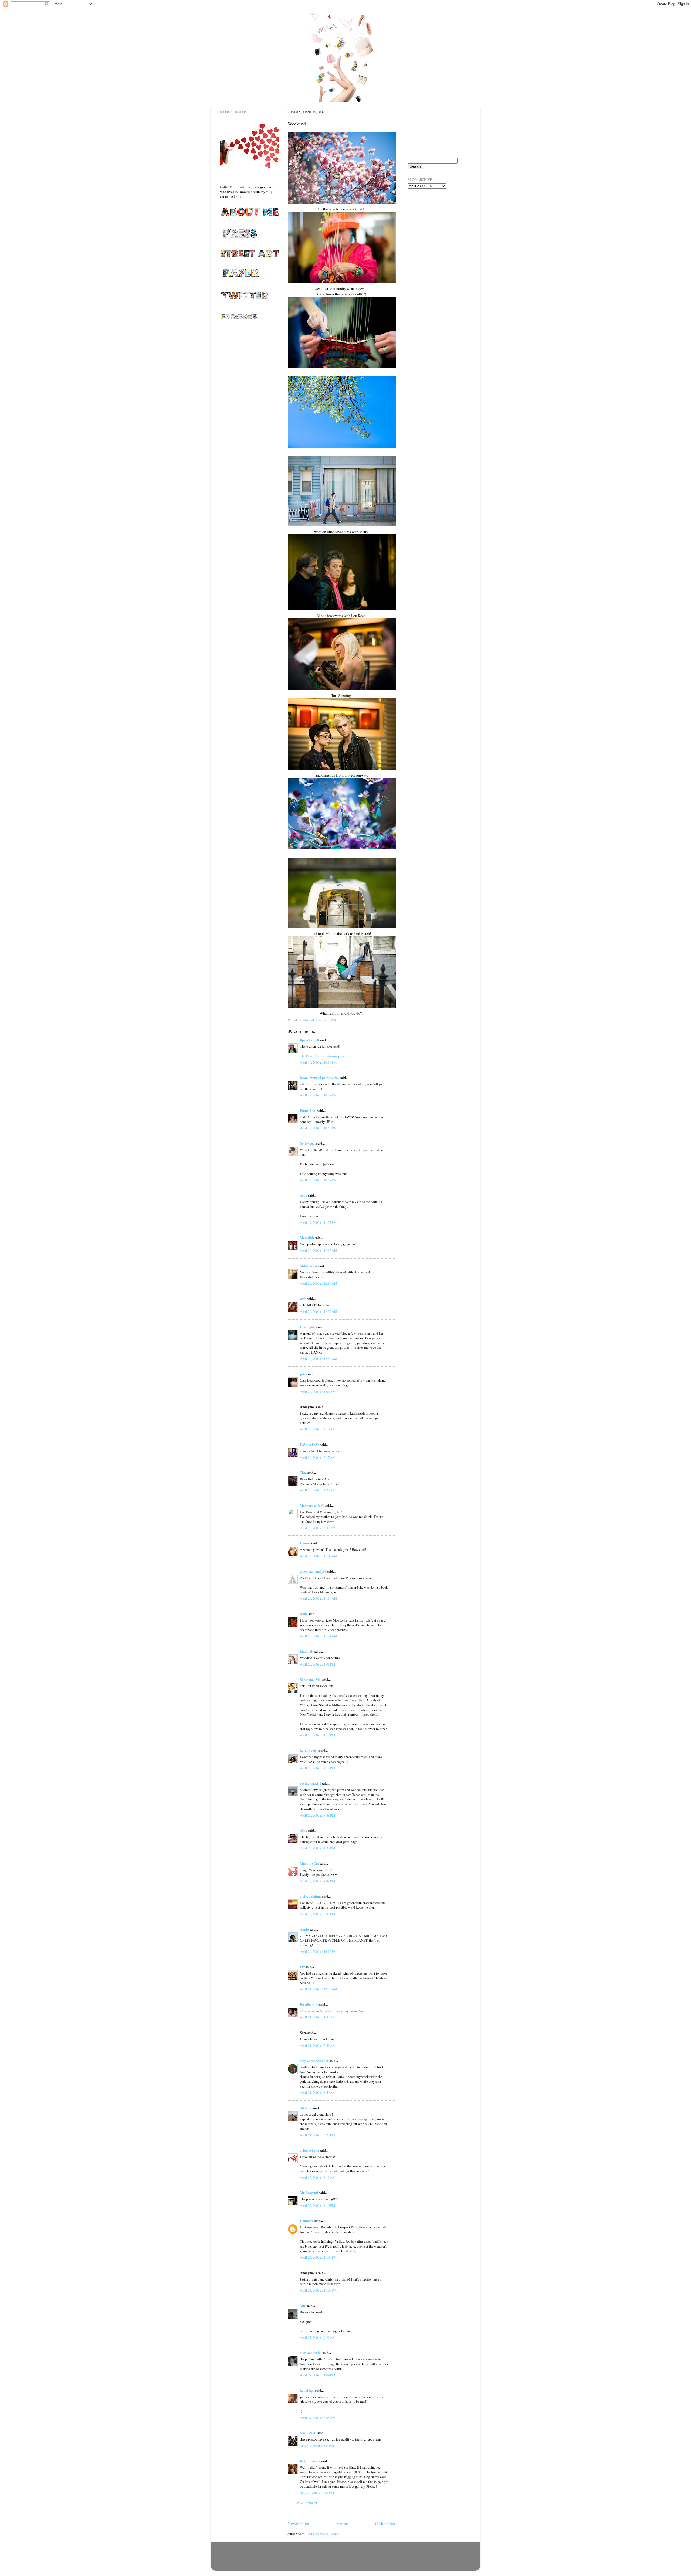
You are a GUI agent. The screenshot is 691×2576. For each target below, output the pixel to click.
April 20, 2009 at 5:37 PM (317, 1914)
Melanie (306, 2108)
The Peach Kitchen (313, 1056)
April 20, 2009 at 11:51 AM (319, 1636)
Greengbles (308, 1327)
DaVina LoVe (310, 1445)
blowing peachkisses (341, 1056)
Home (342, 2523)
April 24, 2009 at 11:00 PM (318, 2257)
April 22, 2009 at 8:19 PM (317, 2206)
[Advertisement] (435, 224)
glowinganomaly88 (313, 1571)
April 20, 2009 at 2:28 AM (318, 1490)
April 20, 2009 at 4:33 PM (317, 1848)
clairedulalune (311, 1896)
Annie (304, 1929)
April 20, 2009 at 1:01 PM (317, 1664)
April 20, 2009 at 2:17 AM (318, 1458)
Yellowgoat (308, 1143)
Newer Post (298, 2523)
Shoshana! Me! (311, 1680)
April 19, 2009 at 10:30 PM (318, 1063)
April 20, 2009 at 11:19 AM (319, 1598)
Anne (304, 1614)
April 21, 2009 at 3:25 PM (317, 2135)
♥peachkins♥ (309, 1040)
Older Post (385, 2523)
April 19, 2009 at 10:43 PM (318, 1128)
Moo (239, 196)
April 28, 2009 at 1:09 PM (317, 2375)
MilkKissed (309, 1266)
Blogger (370, 2563)
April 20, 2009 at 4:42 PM (317, 1881)
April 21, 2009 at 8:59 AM (318, 2093)
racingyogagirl (310, 1783)
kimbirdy (307, 1651)
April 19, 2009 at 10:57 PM (318, 1180)
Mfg (303, 2306)
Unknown (307, 2221)
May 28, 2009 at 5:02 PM (317, 2493)
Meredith (307, 1238)
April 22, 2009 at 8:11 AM (318, 2178)
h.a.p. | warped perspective (319, 1078)
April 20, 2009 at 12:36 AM (319, 1312)
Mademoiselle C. (312, 1506)
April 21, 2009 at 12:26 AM (319, 1989)
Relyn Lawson (310, 2461)
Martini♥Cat (309, 1863)
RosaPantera (309, 2004)
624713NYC (308, 2433)
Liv (302, 1967)
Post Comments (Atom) (323, 2534)
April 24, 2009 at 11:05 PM (318, 2290)
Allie (304, 1195)
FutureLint (308, 1110)
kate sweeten (309, 1750)
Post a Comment (306, 2503)
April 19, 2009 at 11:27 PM (318, 1223)
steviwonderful (311, 2353)
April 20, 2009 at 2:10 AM (318, 1429)
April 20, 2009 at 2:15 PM (317, 1768)
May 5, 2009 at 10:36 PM (317, 2446)
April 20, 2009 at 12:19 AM (319, 1284)
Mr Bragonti (309, 2193)
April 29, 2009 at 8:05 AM (318, 2418)
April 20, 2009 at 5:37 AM (318, 1528)
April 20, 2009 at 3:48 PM (317, 1815)
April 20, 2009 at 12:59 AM (319, 1359)
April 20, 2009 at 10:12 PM (318, 1952)
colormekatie (309, 2150)
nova (303, 1299)
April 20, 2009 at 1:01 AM (318, 1392)
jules (303, 1374)
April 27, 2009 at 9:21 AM (318, 2338)
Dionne (305, 1543)
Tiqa (303, 1473)
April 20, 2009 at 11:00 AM (319, 1556)
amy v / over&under (314, 2061)
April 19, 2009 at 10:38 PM (318, 1095)
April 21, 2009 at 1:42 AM (318, 2017)
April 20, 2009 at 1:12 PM (317, 1735)
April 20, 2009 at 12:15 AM (319, 1251)
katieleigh (307, 2390)
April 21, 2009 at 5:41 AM (318, 2046)
